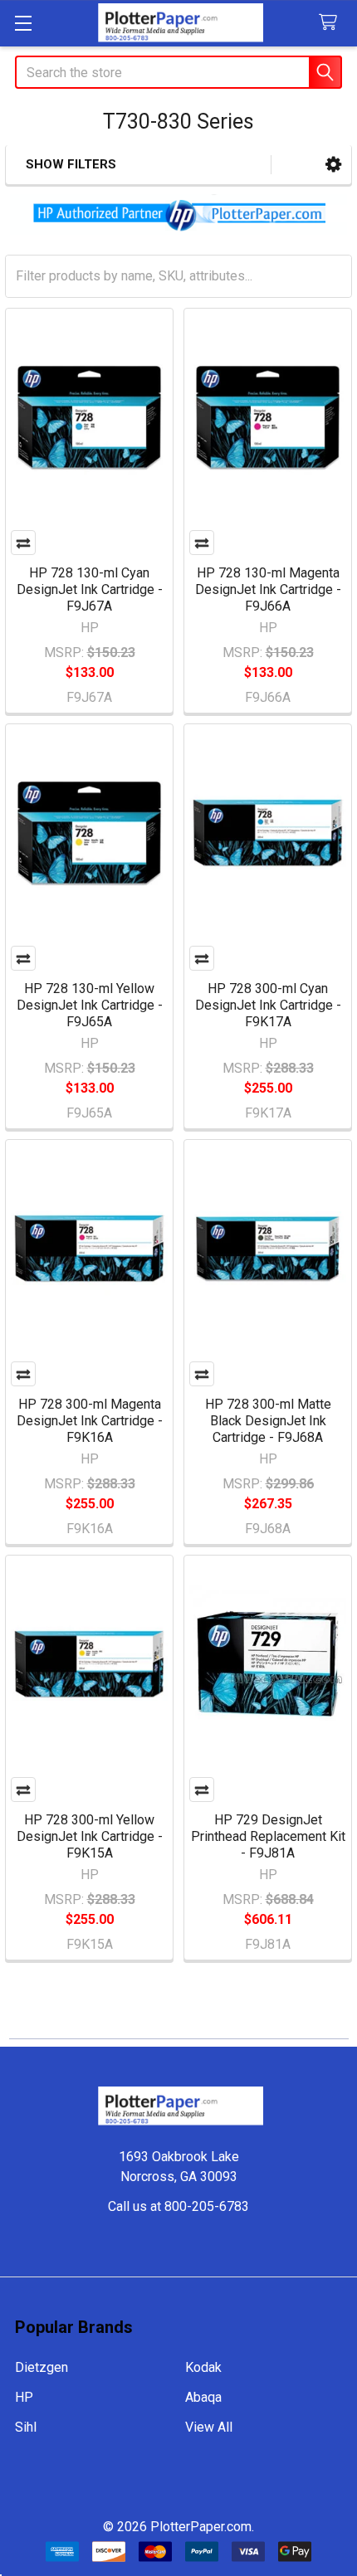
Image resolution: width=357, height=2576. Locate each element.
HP (24, 2397)
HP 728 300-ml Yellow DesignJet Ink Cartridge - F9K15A (90, 1836)
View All (209, 2427)
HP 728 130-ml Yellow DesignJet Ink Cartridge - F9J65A (90, 1005)
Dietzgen (42, 2367)
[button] (333, 165)
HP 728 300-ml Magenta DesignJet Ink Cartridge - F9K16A (90, 1421)
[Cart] (332, 23)
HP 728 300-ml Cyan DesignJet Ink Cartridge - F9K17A (268, 1005)
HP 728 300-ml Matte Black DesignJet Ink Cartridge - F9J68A (268, 1421)
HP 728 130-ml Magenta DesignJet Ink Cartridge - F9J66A (268, 589)
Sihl (26, 2427)
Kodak (203, 2367)
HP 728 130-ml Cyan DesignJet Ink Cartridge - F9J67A (90, 589)
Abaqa (203, 2397)
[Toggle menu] (23, 23)
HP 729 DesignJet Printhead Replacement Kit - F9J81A (268, 1836)
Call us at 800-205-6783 (178, 2206)
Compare (23, 543)
